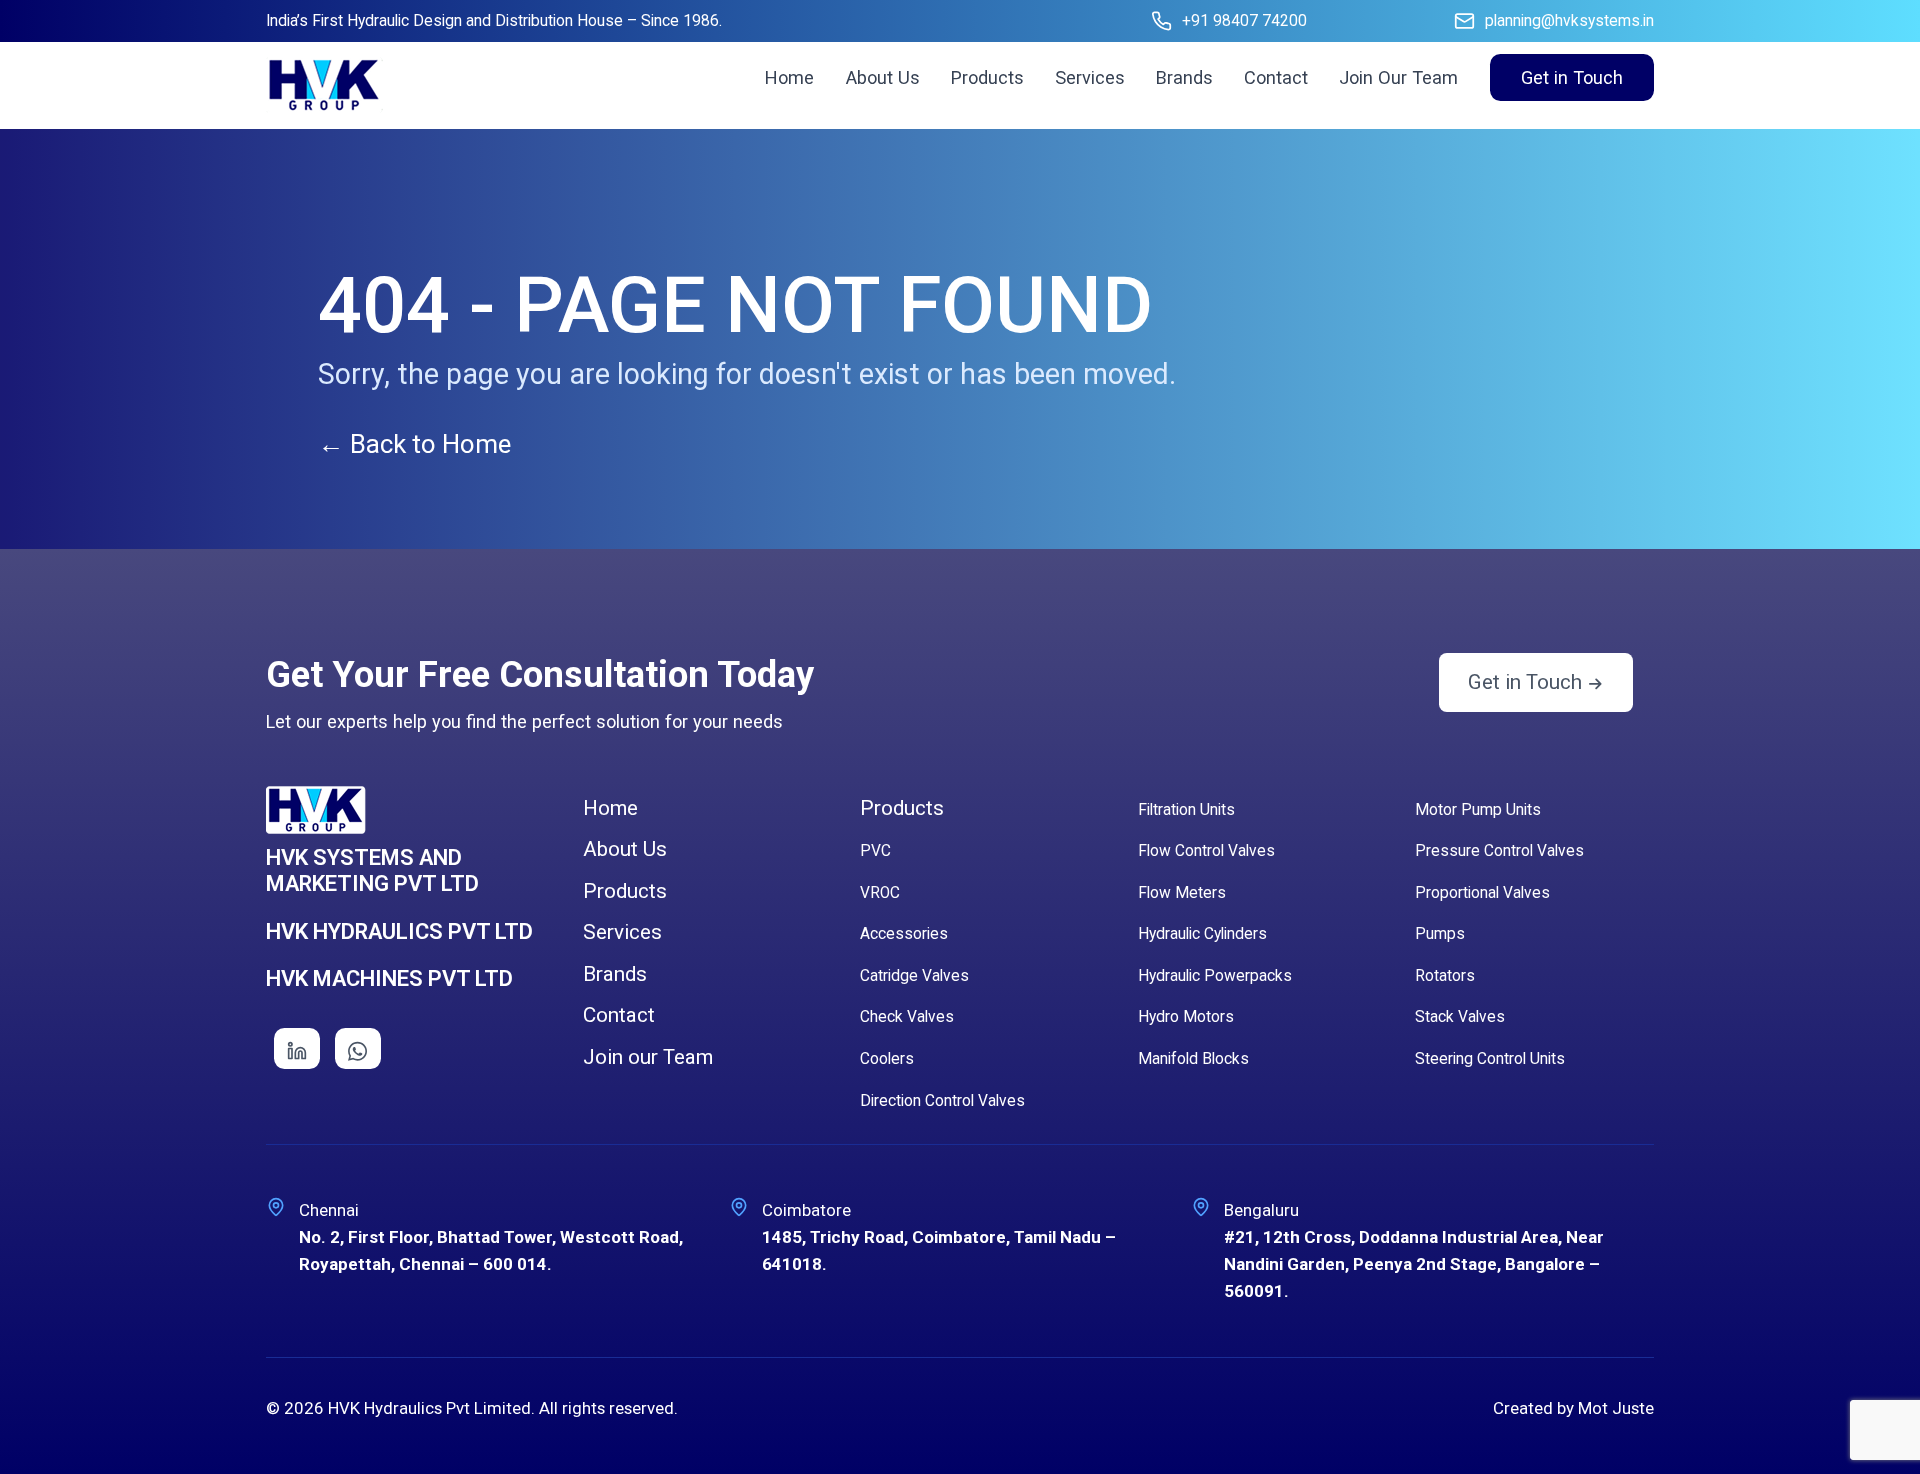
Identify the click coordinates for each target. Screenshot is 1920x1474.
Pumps (1440, 934)
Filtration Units (1186, 810)
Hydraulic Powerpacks (1215, 976)
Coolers (887, 1059)
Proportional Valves (1482, 893)
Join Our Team (1398, 77)
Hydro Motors (1186, 1017)
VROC (880, 893)
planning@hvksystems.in (1569, 21)
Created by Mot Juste (1573, 1408)
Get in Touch (1572, 77)
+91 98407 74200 (1244, 21)
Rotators (1445, 976)
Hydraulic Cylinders (1202, 934)
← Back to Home (414, 444)
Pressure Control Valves (1499, 851)
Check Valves (907, 1017)
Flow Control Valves (1206, 851)
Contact (1276, 77)
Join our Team (648, 1057)
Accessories (904, 934)
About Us (883, 77)
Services (1090, 77)
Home (789, 77)
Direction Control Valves (942, 1101)
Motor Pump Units (1478, 810)
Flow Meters (1182, 893)
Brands (1184, 77)
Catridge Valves (914, 976)
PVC (875, 851)
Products (987, 77)
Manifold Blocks (1193, 1059)
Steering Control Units (1490, 1059)
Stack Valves (1460, 1017)
